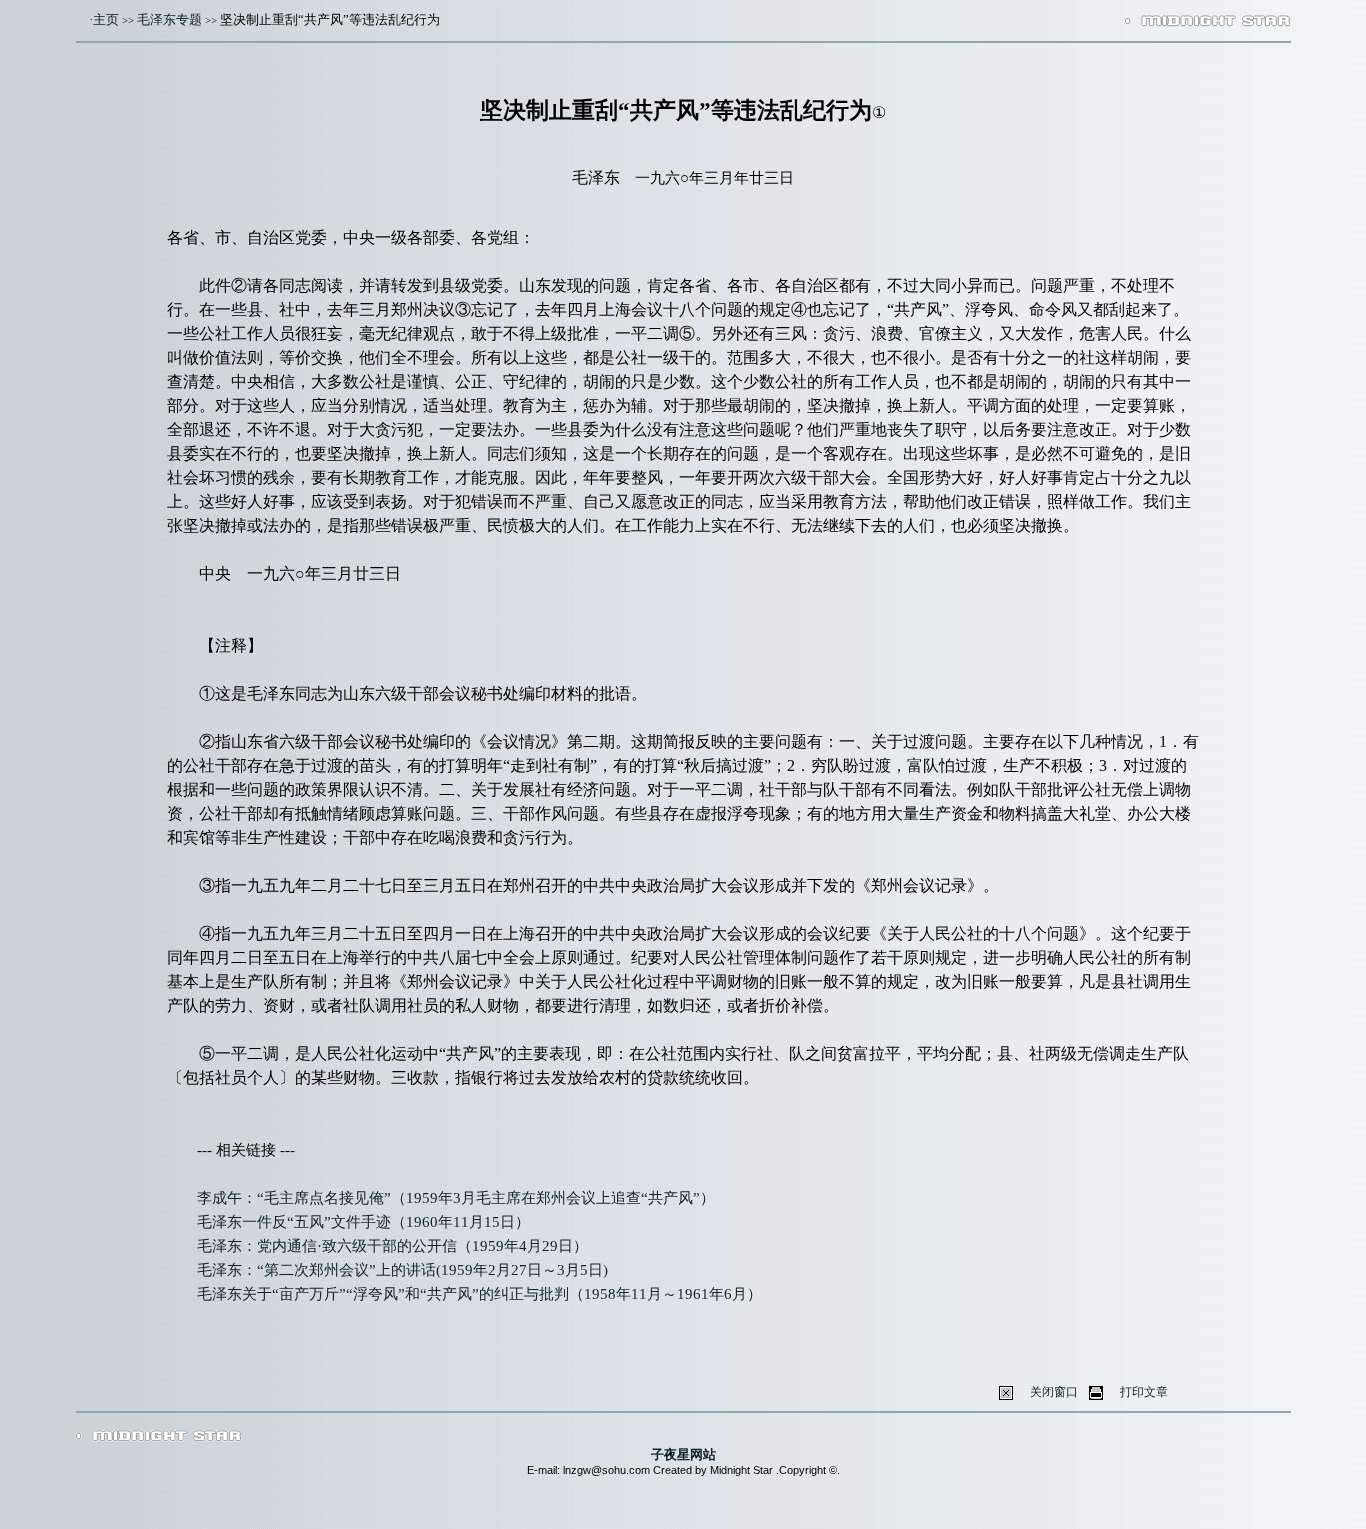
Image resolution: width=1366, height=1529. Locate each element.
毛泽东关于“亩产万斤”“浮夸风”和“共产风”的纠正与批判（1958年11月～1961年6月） (479, 1294)
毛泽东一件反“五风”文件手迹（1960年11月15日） (363, 1222)
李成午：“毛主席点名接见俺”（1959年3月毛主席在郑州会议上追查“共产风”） (456, 1198)
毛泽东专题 (169, 19)
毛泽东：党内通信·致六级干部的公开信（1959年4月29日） (392, 1246)
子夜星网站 (683, 1454)
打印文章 (1144, 1392)
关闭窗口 (1054, 1392)
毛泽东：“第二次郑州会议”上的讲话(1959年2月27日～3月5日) (402, 1270)
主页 (106, 19)
